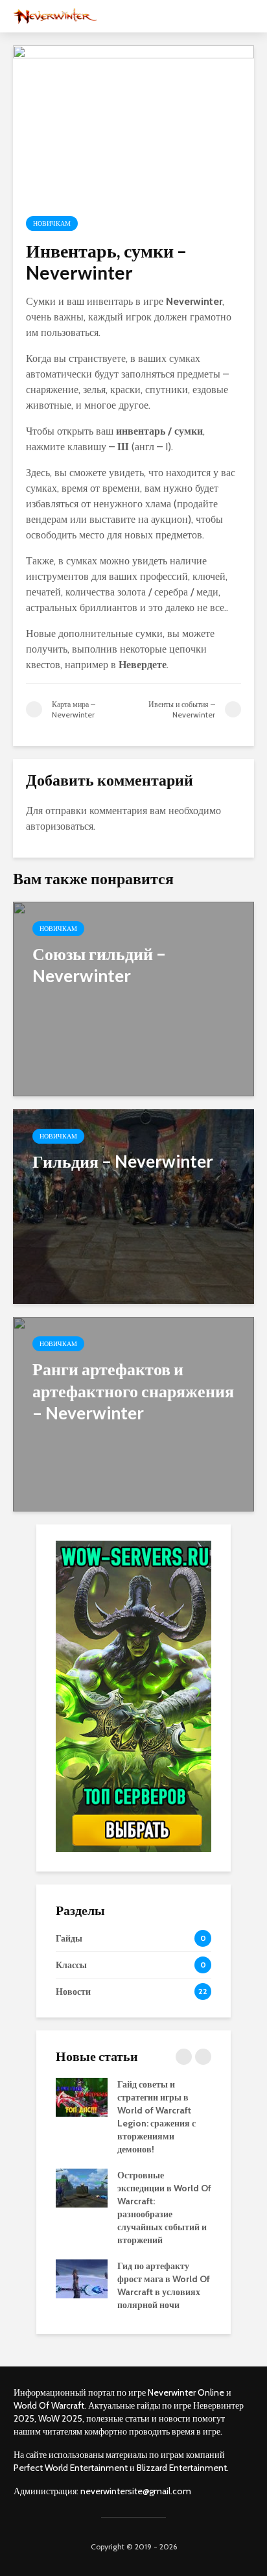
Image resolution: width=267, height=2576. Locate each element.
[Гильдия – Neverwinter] (133, 1206)
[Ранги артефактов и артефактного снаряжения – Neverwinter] (133, 1413)
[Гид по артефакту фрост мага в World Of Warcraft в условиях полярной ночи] (82, 2278)
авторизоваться (60, 826)
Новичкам (52, 223)
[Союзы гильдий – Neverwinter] (133, 998)
